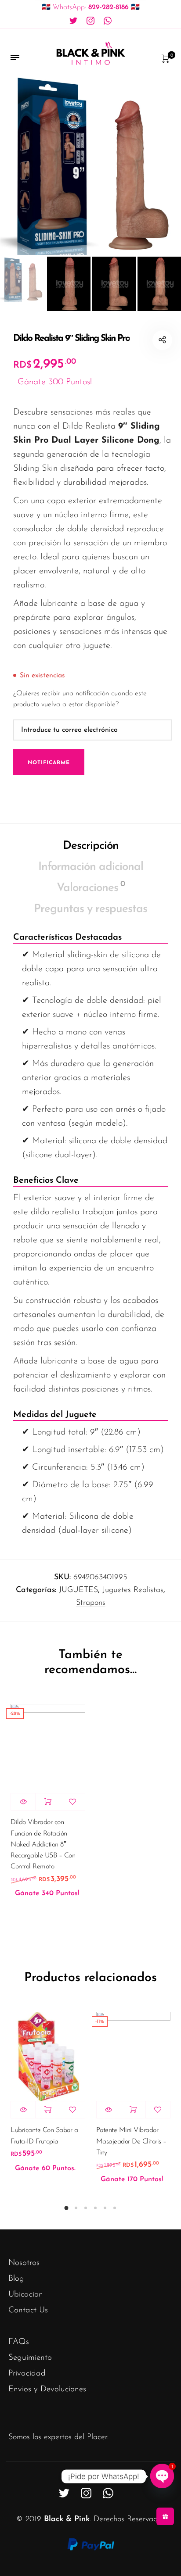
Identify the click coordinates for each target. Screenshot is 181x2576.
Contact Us (28, 2310)
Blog (16, 2279)
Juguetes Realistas (133, 1590)
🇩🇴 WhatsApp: (91, 7)
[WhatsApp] (108, 21)
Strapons (91, 1603)
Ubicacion (26, 2295)
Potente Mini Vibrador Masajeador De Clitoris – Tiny (131, 2141)
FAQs (19, 2342)
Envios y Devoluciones (47, 2389)
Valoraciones (91, 887)
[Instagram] (90, 21)
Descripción (91, 846)
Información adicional (91, 867)
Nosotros (24, 2263)
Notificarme (49, 763)
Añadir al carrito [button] (48, 1802)
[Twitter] (73, 21)
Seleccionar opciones (48, 2110)
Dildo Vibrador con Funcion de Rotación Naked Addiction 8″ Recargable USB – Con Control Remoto (43, 1844)
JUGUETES (78, 1590)
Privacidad (27, 2374)
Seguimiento (30, 2358)
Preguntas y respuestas (90, 909)
